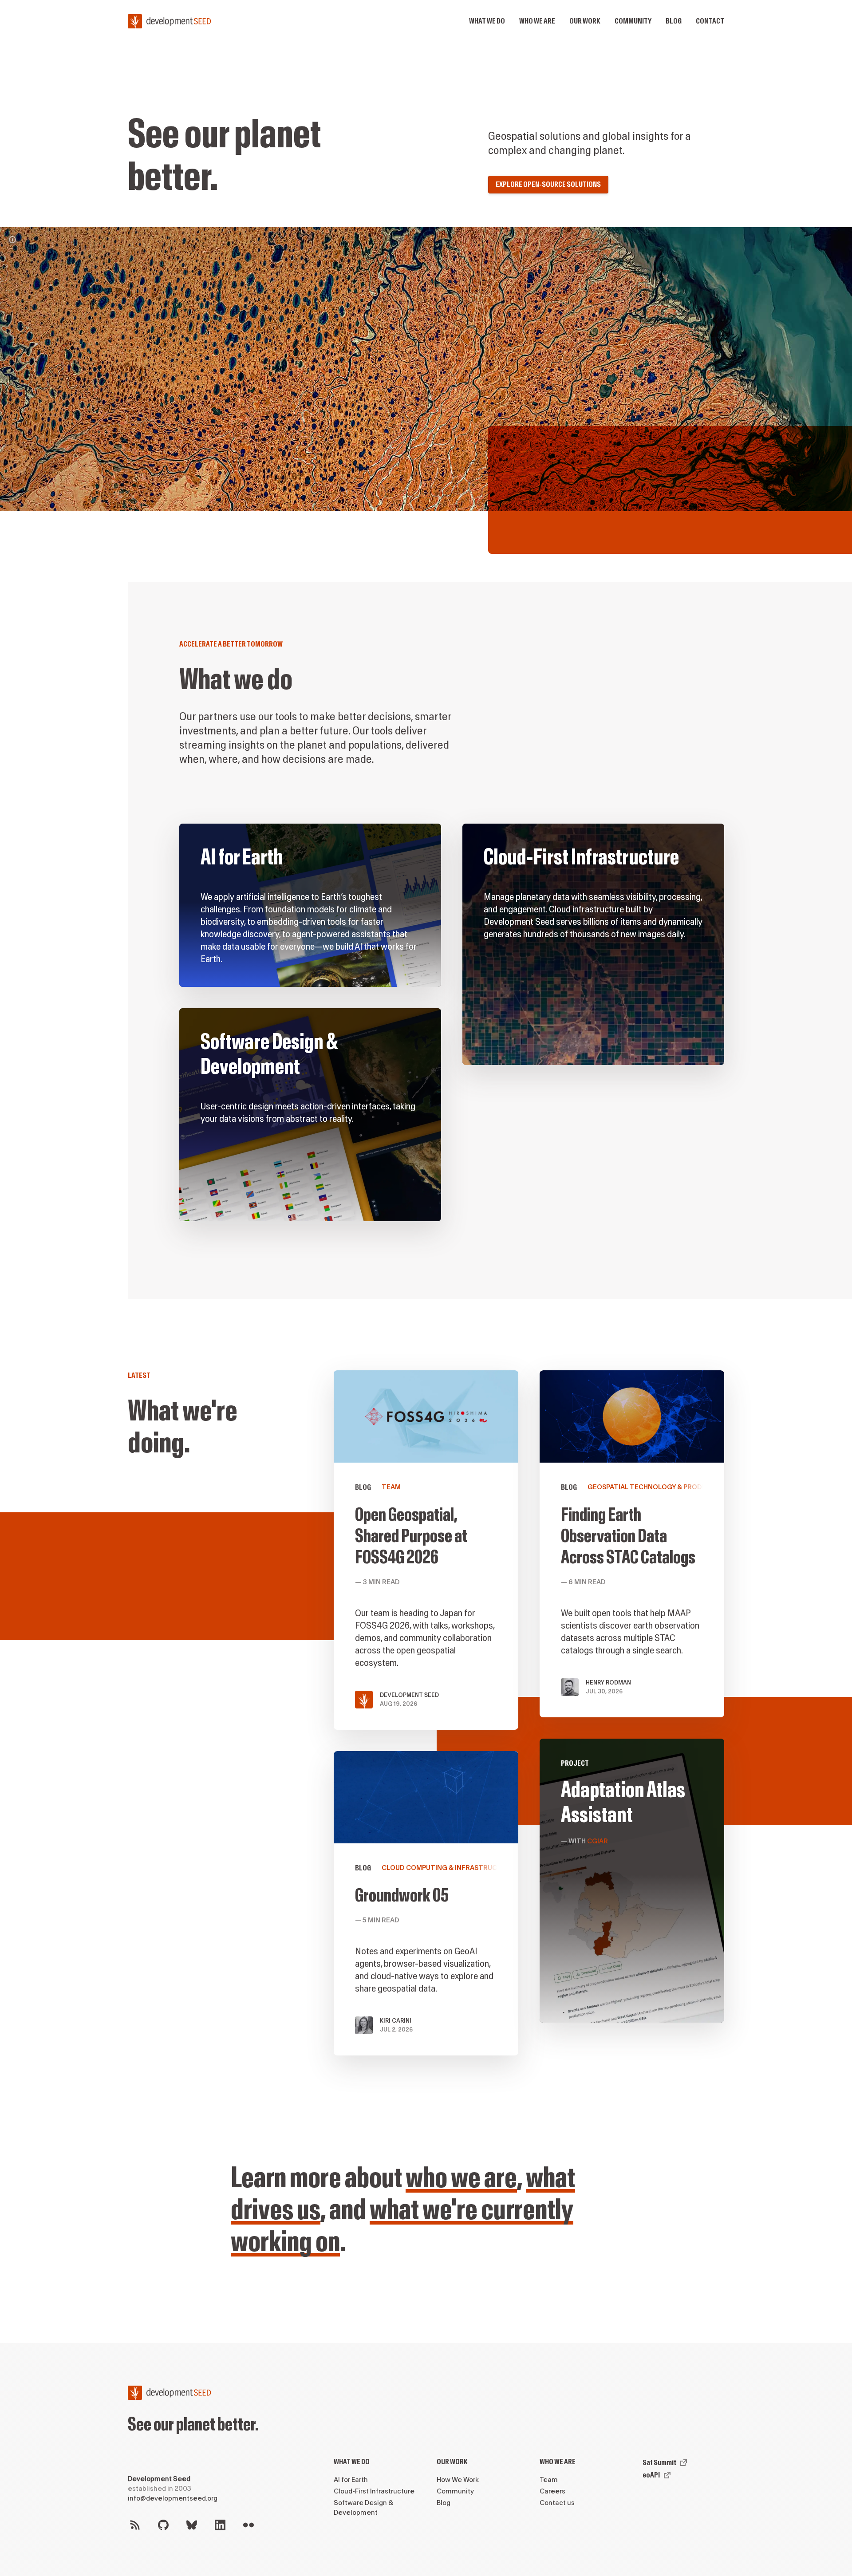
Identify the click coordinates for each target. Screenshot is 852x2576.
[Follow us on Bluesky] (192, 2525)
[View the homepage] (170, 21)
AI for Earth (351, 2480)
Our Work (452, 2462)
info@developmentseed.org (173, 2499)
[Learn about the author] (12, 240)
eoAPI (651, 2475)
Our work (585, 21)
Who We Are (558, 2462)
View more (593, 944)
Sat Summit (659, 2463)
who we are (461, 2178)
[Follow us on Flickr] (248, 2525)
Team (549, 2480)
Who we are (537, 21)
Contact (710, 21)
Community (633, 21)
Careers (552, 2491)
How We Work (458, 2480)
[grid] (452, 1033)
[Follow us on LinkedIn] (220, 2525)
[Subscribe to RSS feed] (135, 2525)
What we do (487, 21)
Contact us (557, 2503)
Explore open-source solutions (548, 184)
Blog (674, 21)
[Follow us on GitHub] (163, 2525)
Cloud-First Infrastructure (374, 2491)
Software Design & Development (363, 2508)
